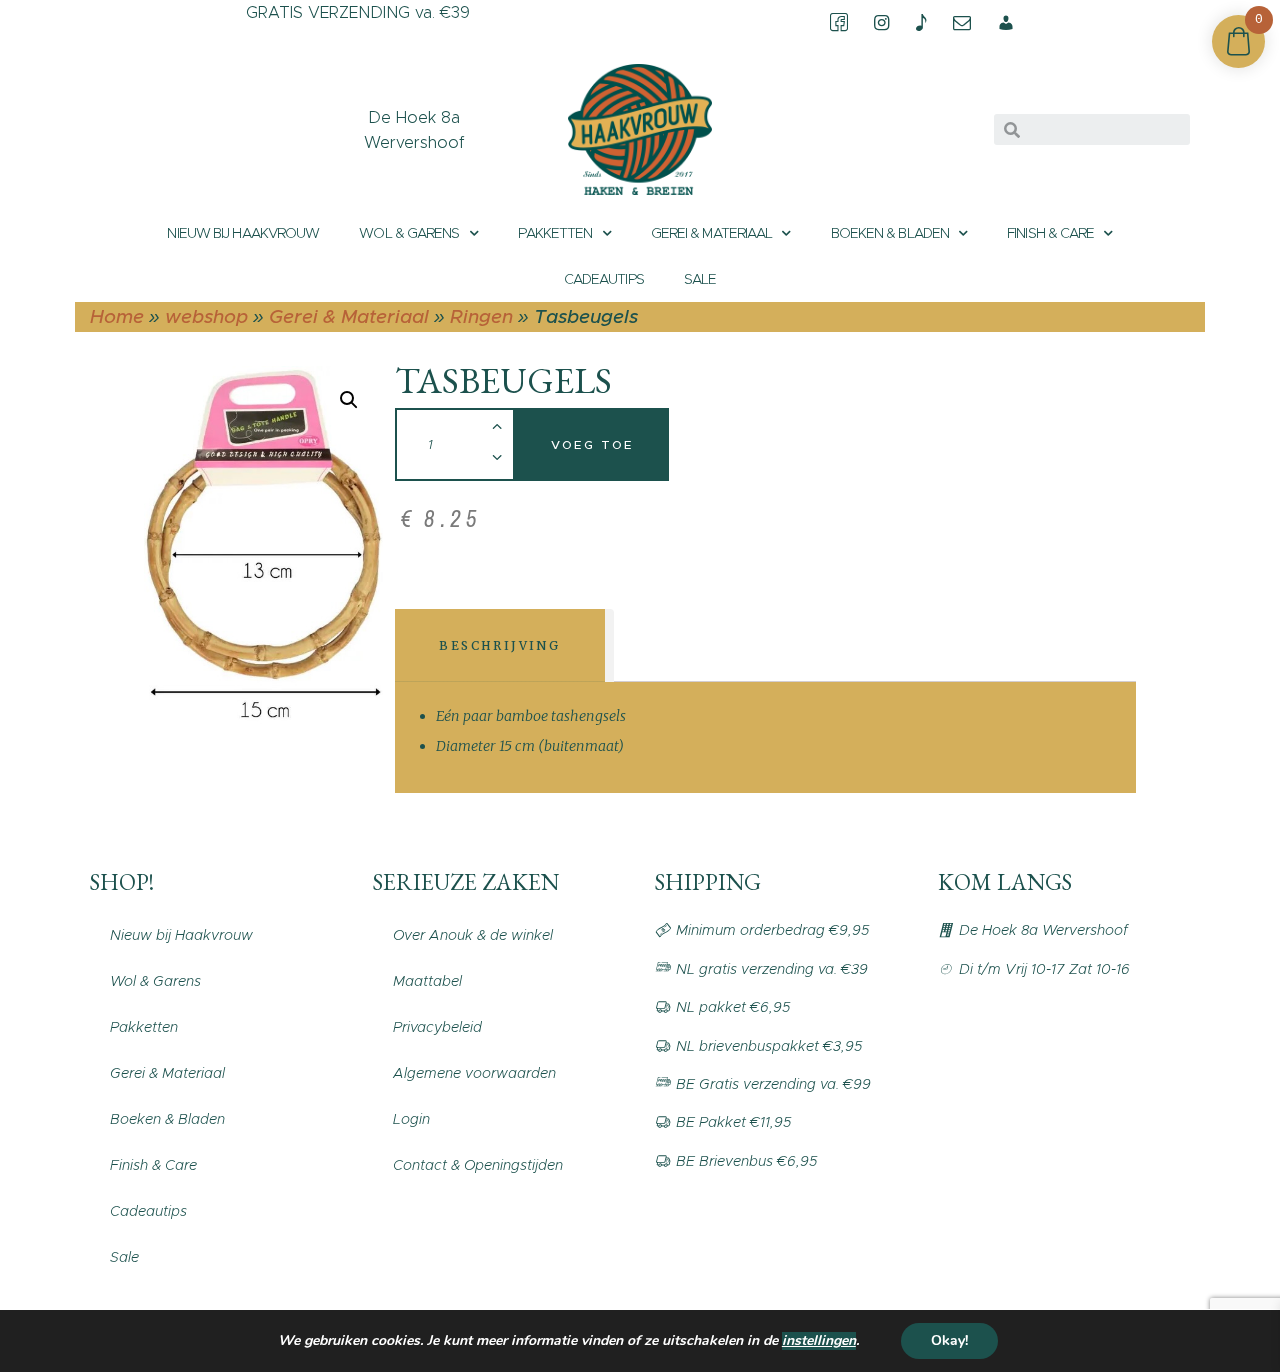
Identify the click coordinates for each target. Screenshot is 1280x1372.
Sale (700, 279)
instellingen (819, 1341)
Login (411, 1119)
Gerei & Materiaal (712, 233)
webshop (206, 316)
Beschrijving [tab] (499, 645)
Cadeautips (604, 279)
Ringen (481, 316)
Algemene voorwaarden (474, 1073)
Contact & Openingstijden (478, 1165)
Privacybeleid (437, 1027)
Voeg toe (592, 444)
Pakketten (555, 233)
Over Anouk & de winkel (473, 935)
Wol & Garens (409, 233)
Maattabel (427, 981)
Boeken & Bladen (890, 233)
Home (117, 316)
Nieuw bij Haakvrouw (243, 233)
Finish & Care (1050, 233)
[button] (349, 400)
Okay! (949, 1340)
